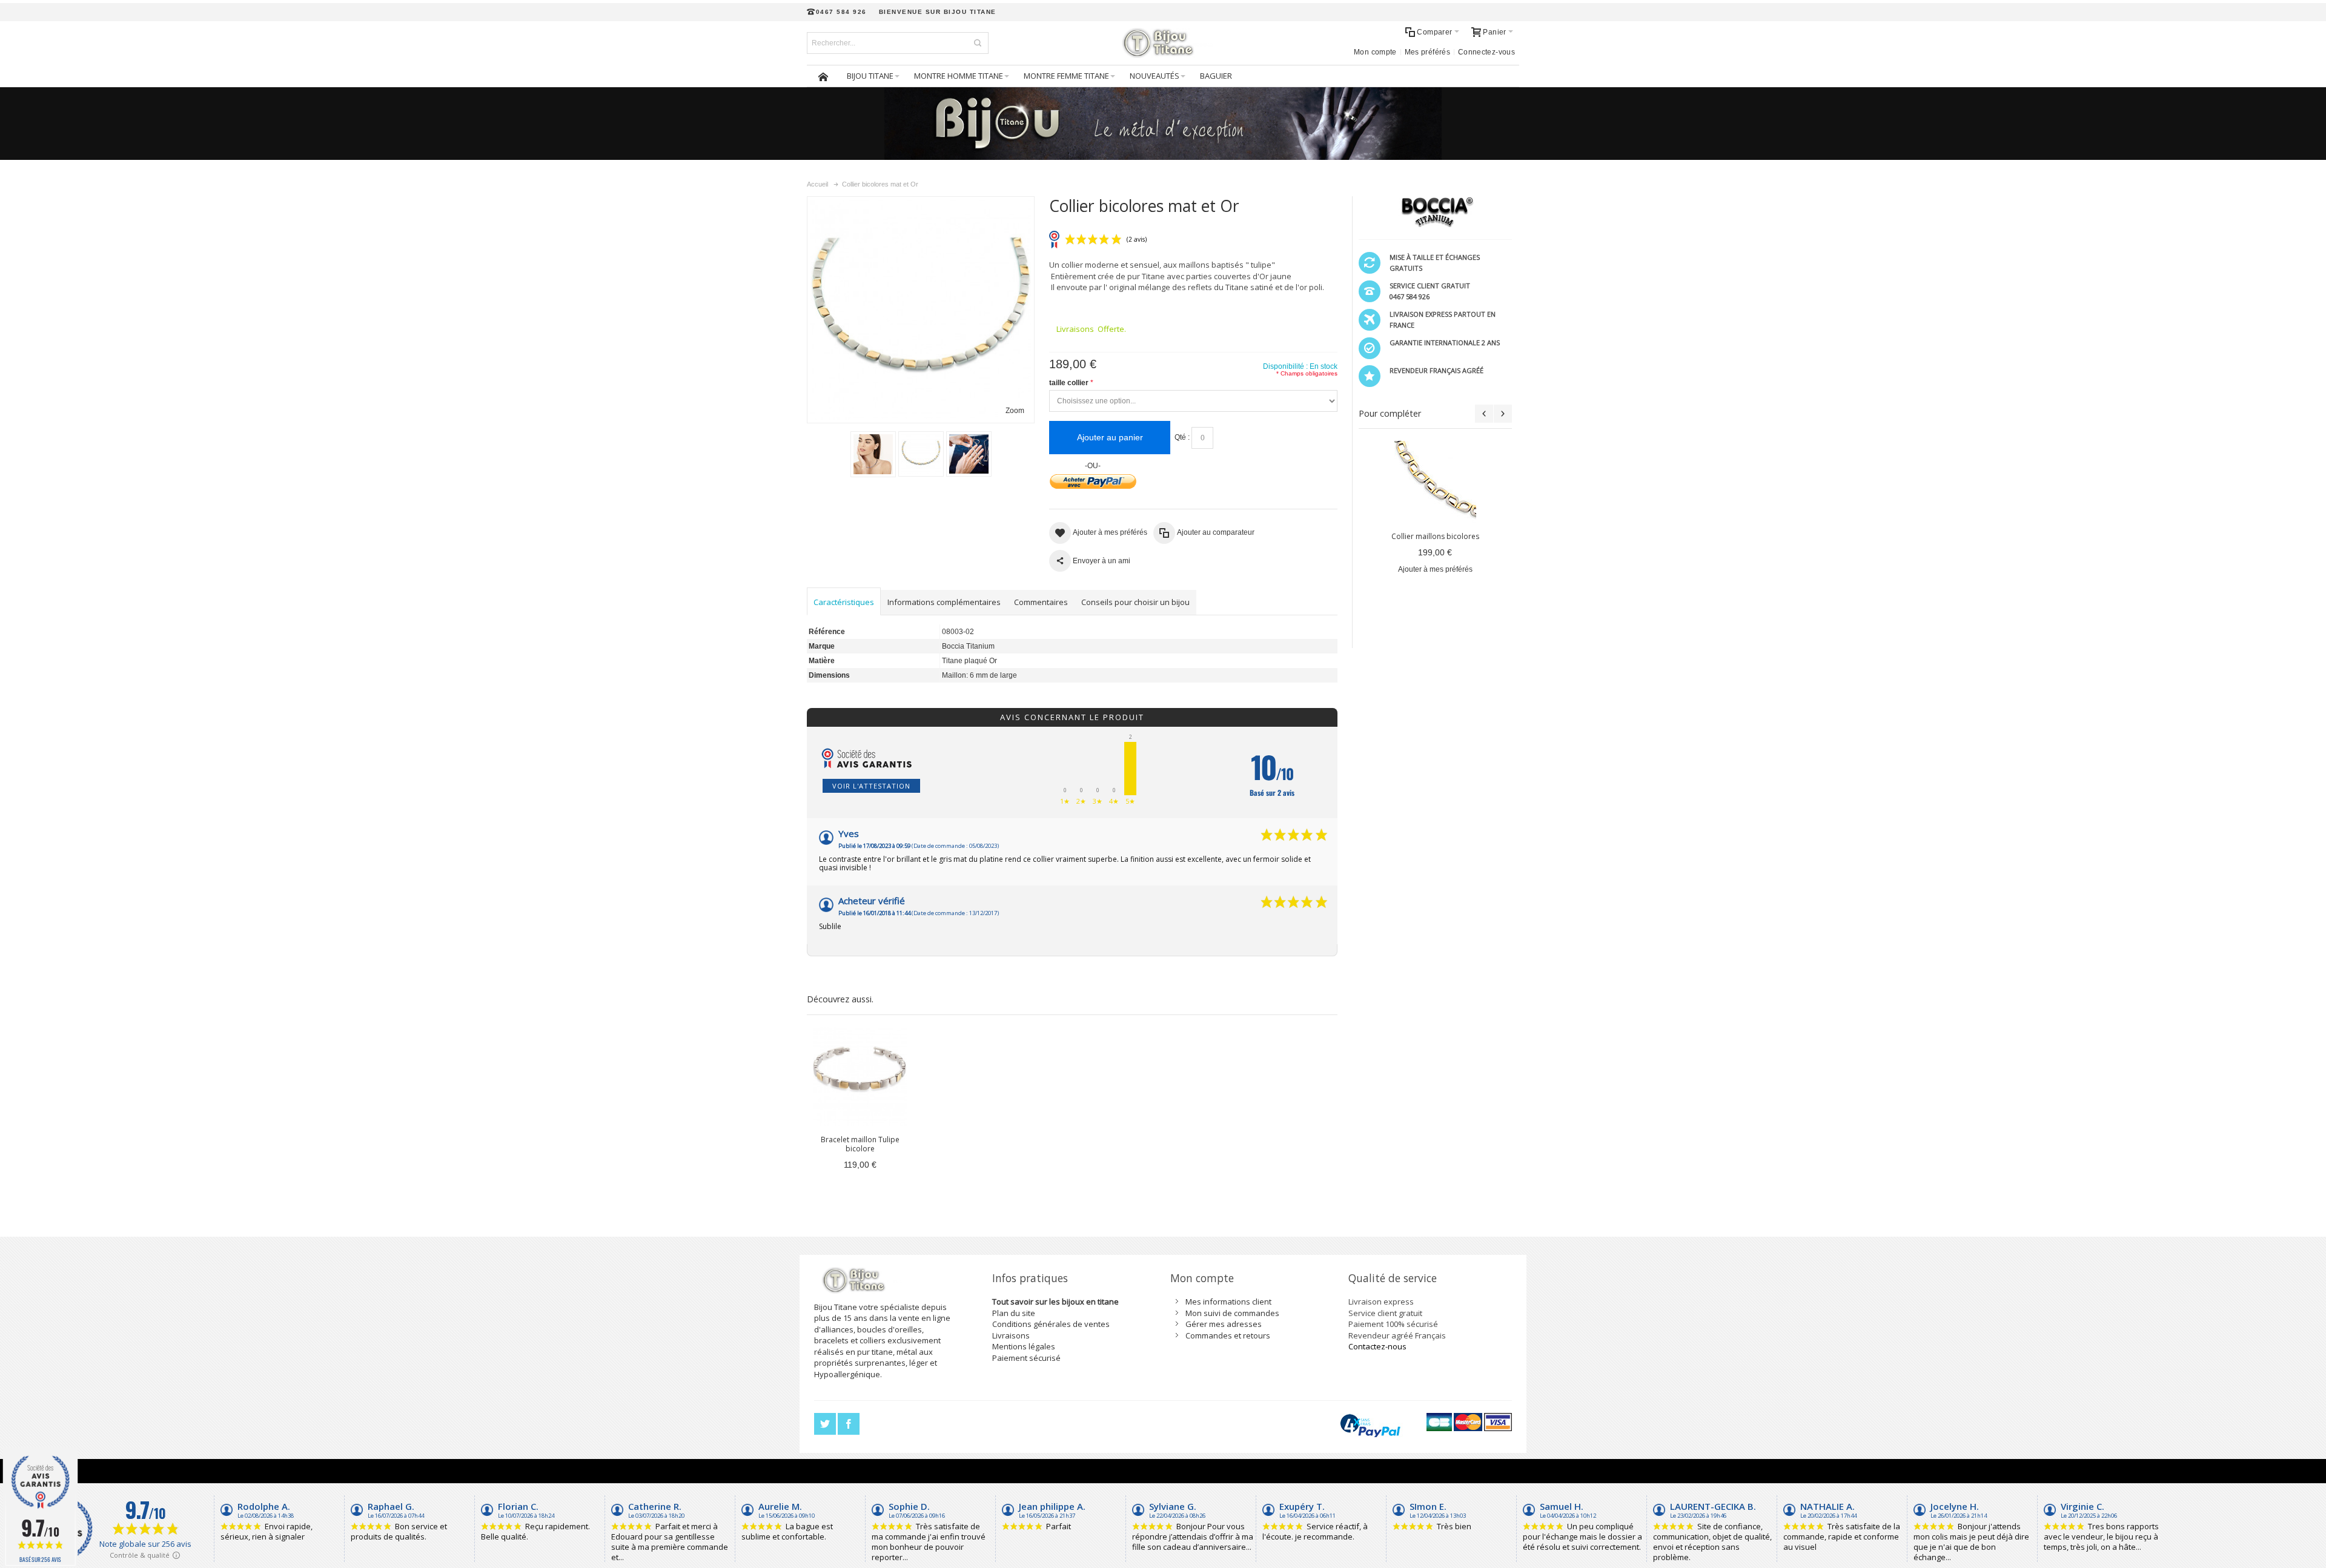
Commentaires (1041, 602)
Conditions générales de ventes (1051, 1324)
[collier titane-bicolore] (921, 454)
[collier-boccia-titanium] (969, 454)
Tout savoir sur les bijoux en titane (1055, 1302)
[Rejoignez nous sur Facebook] (849, 1424)
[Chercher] (978, 43)
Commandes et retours (1228, 1335)
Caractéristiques (844, 602)
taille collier (1069, 383)
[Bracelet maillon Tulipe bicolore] (860, 1077)
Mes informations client (1228, 1302)
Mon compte (1375, 52)
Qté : (1182, 437)
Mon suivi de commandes (1232, 1313)
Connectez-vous (1486, 52)
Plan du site (1014, 1313)
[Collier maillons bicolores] (1435, 482)
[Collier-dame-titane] (873, 454)
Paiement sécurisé (1026, 1358)
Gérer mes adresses (1224, 1324)
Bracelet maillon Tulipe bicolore (860, 1144)
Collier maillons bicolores (1435, 536)
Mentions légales (1024, 1346)
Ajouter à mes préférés (1435, 569)
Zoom (1015, 411)
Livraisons (1011, 1335)
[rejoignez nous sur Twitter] (826, 1424)
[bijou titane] (1163, 43)
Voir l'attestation (871, 786)
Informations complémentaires (944, 602)
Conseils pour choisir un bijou (1135, 602)
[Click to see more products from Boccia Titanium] (1435, 212)
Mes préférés (1427, 52)
